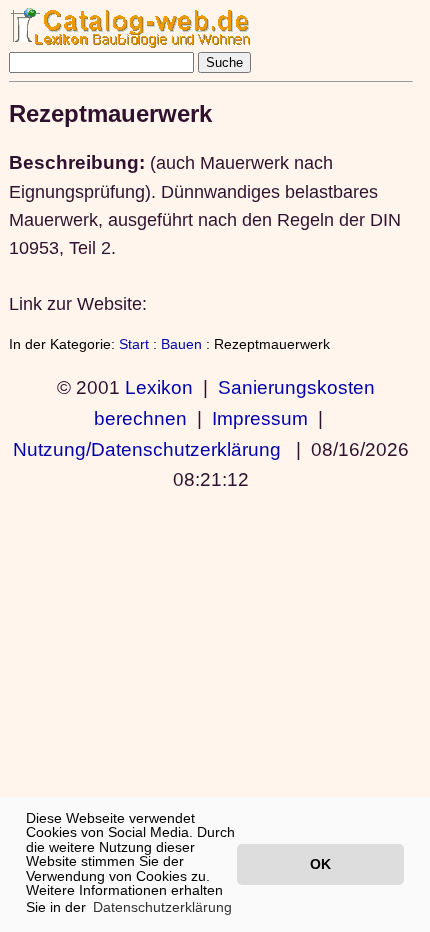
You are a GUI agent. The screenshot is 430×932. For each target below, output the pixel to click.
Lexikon (159, 387)
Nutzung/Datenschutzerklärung (147, 449)
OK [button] (320, 864)
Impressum (260, 418)
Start (134, 344)
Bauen (181, 344)
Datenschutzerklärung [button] (162, 907)
